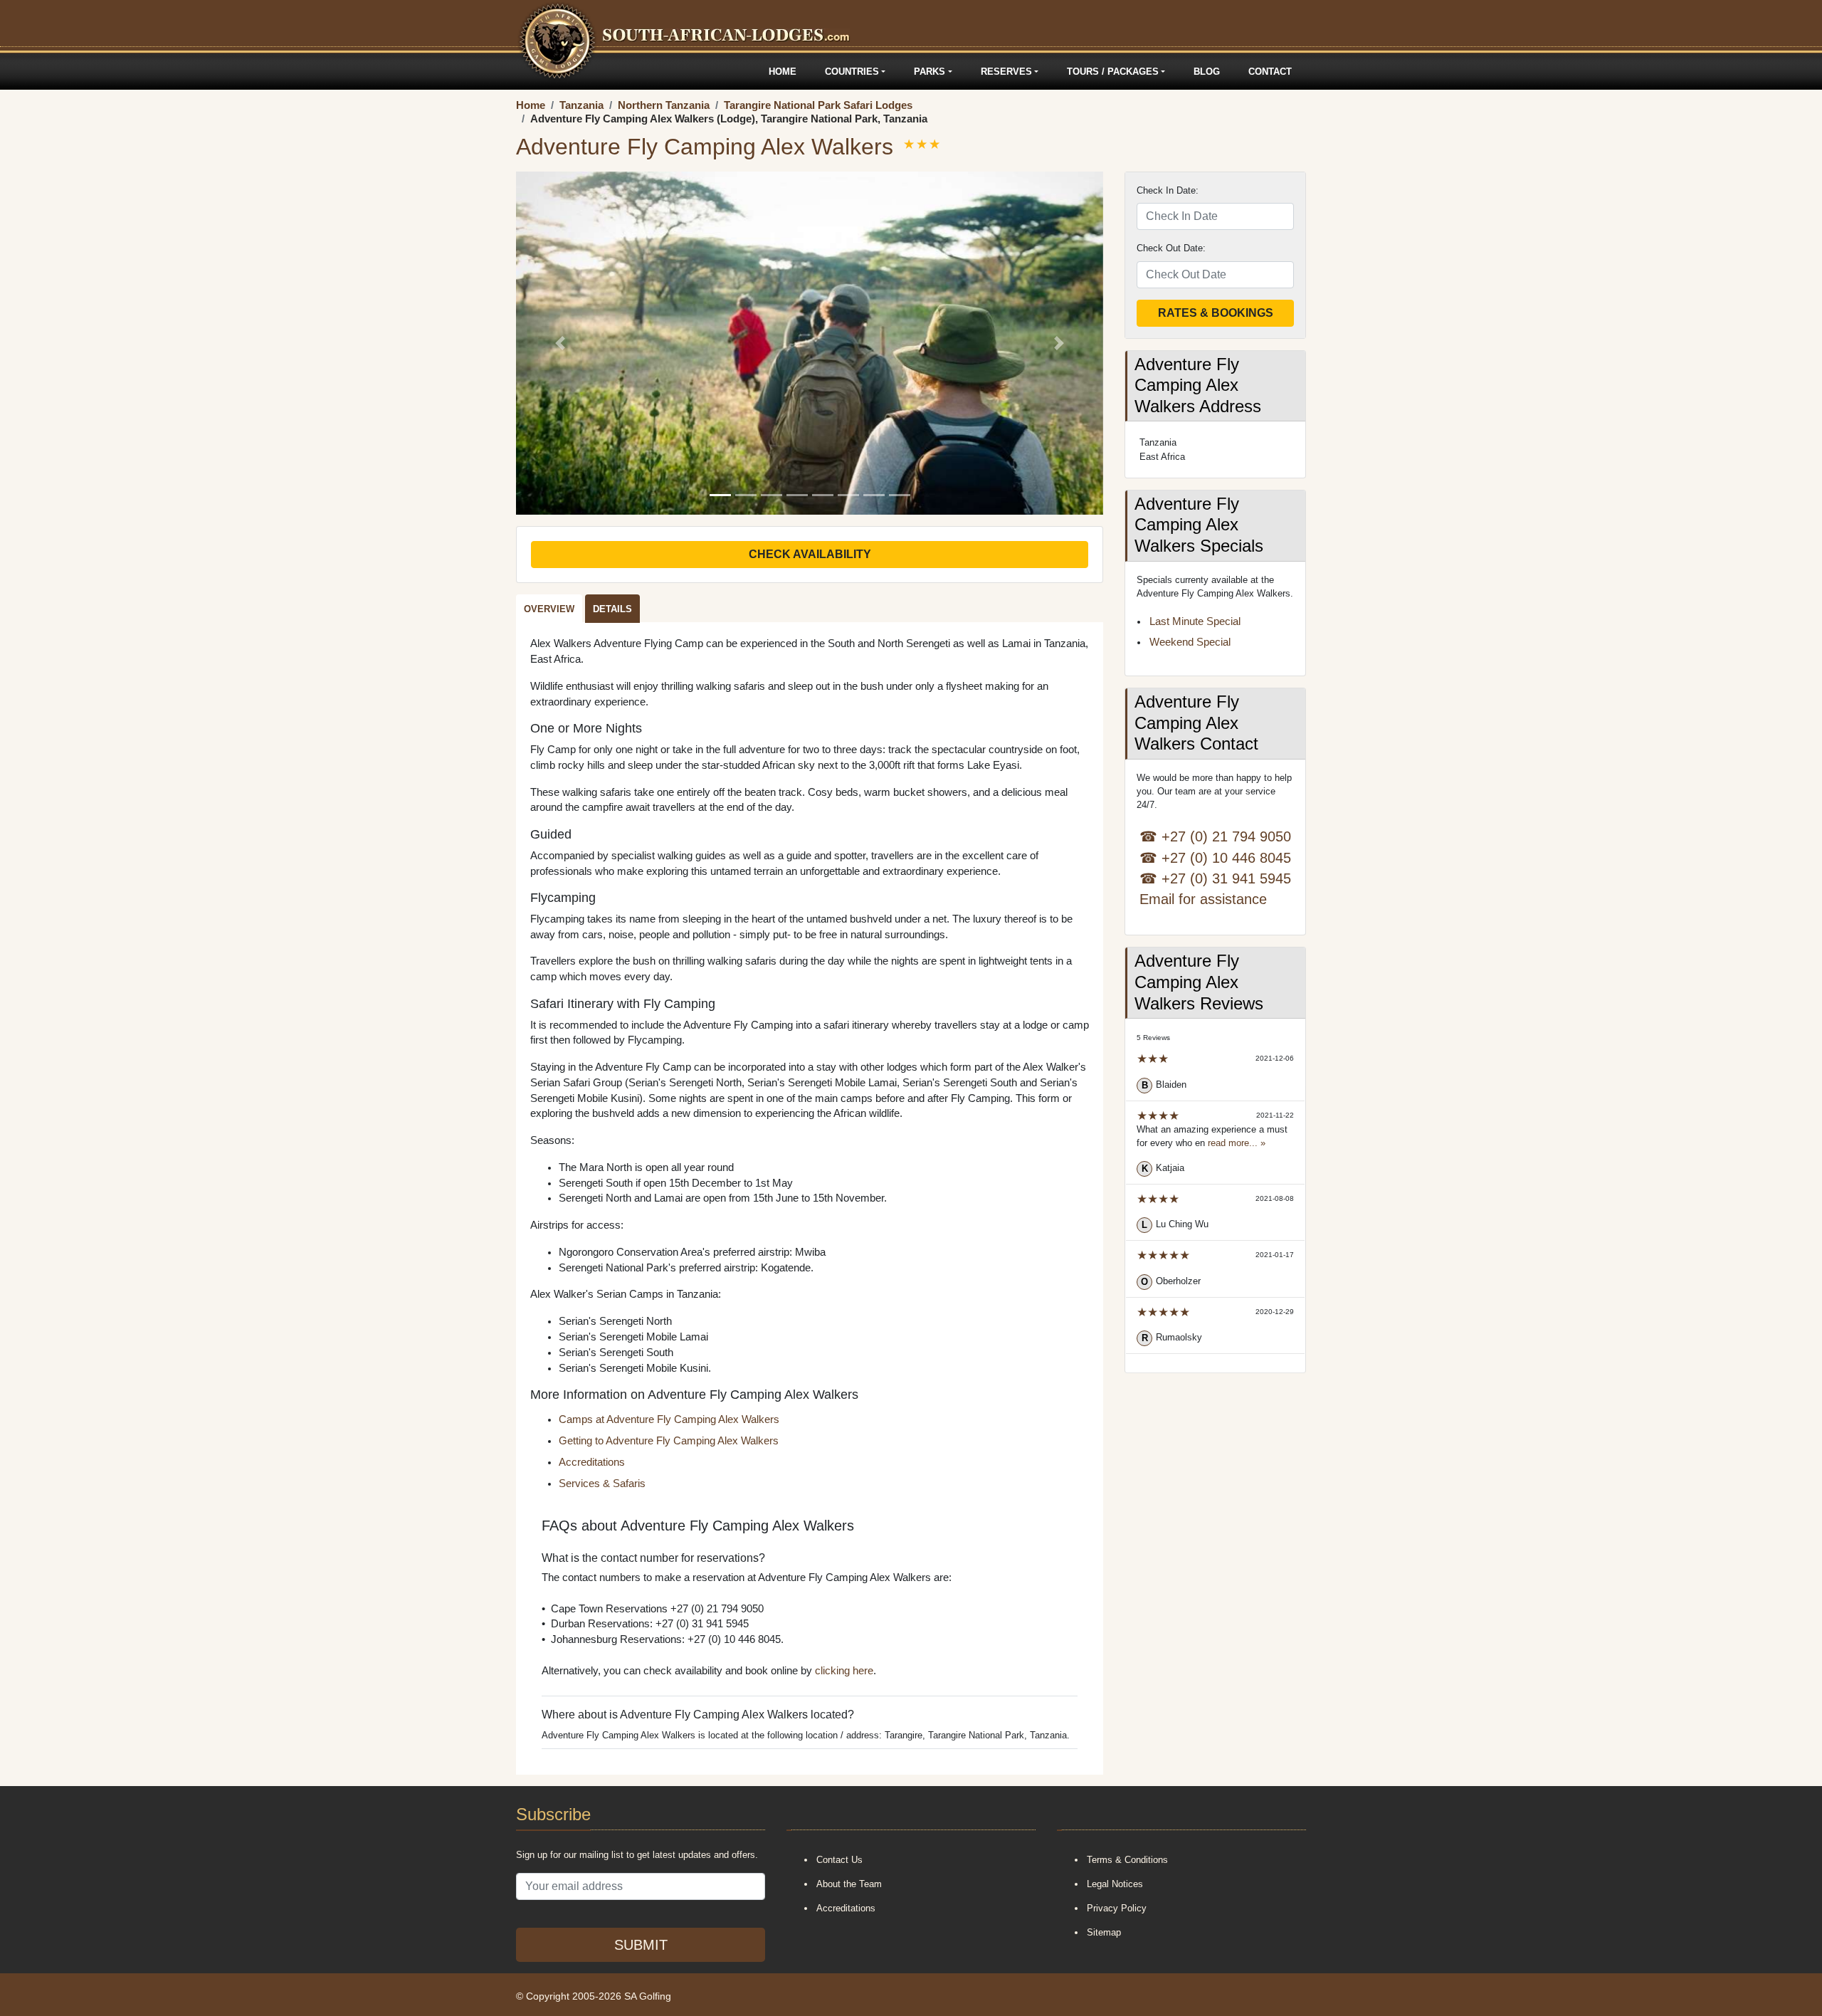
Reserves (1006, 72)
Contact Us (839, 1860)
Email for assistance (1203, 899)
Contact (1270, 72)
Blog (1207, 72)
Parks (930, 72)
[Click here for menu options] (518, 72)
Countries (852, 72)
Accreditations (592, 1462)
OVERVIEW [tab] (549, 609)
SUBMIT (641, 1945)
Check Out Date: (1171, 248)
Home (783, 72)
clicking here (844, 1671)
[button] (560, 343)
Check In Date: (1168, 190)
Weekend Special (1190, 642)
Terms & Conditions (1127, 1860)
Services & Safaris (602, 1484)
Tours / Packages (1113, 72)
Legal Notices (1115, 1884)
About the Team (849, 1884)
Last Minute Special (1195, 621)
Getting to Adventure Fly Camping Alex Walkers (669, 1441)
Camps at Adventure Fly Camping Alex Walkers (669, 1419)
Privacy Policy (1117, 1908)
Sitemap (1104, 1932)
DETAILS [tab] (612, 609)
